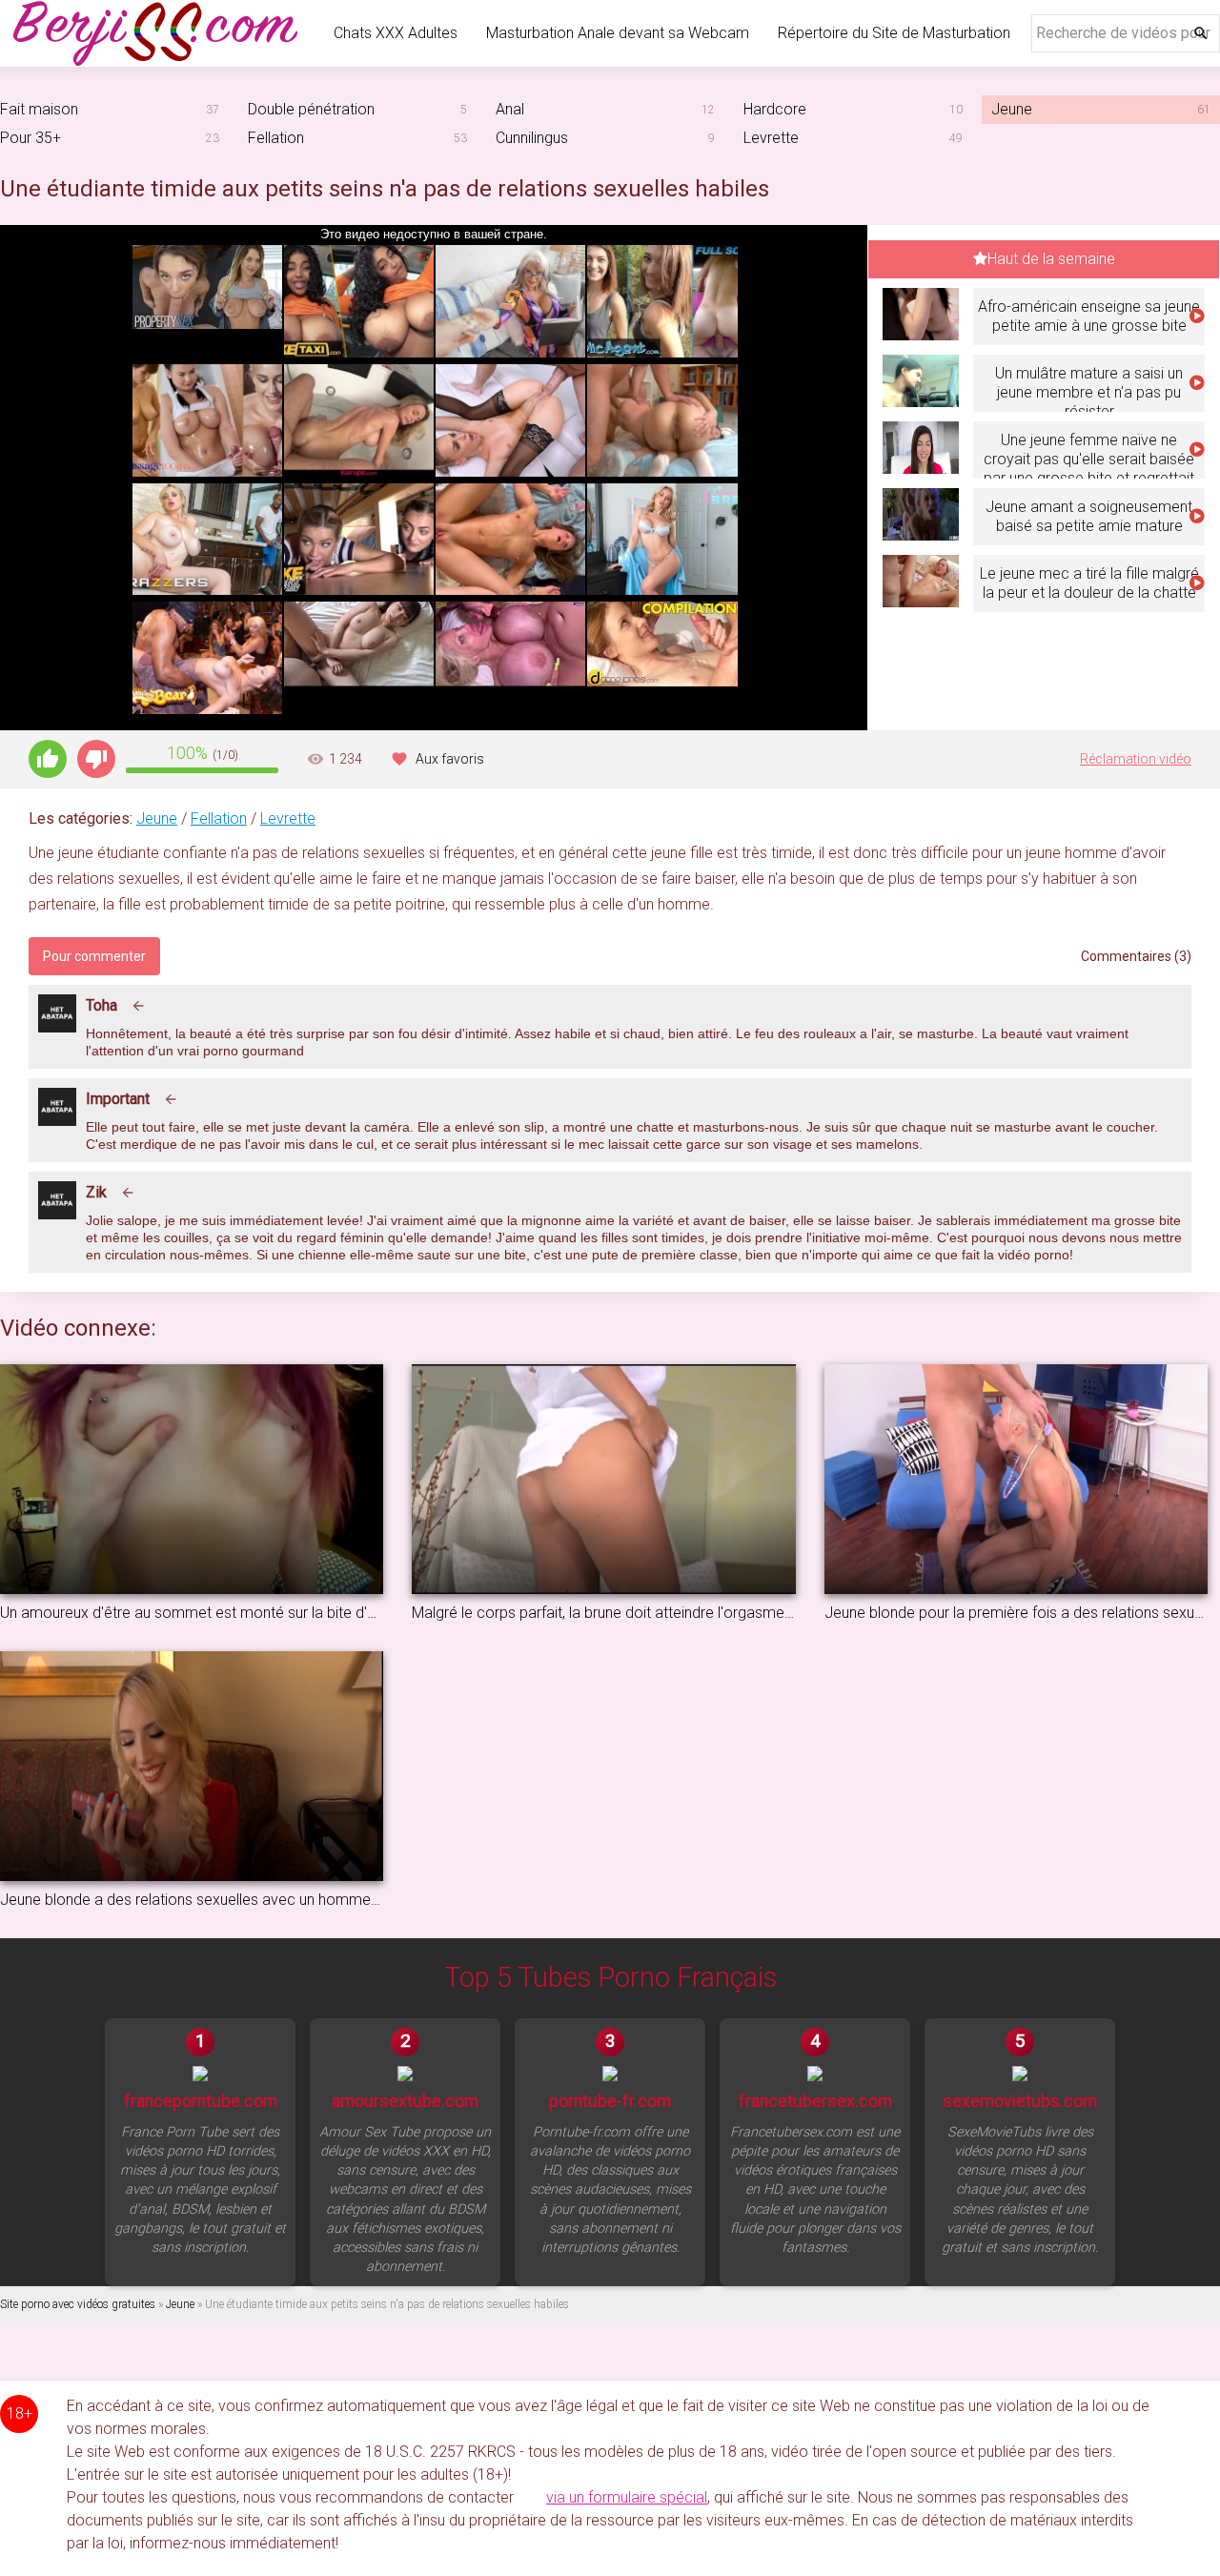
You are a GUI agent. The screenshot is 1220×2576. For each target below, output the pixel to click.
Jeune (157, 818)
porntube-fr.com (610, 2101)
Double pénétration (311, 109)
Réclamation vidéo (1136, 759)
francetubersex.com (815, 2101)
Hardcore (775, 109)
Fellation (276, 138)
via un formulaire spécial (627, 2497)
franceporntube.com (201, 2101)
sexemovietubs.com (1020, 2101)
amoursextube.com (405, 2101)
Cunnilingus (532, 138)
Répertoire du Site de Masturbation (894, 33)
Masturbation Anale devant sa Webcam (618, 33)
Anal (510, 109)
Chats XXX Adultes (396, 33)
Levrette (771, 138)
